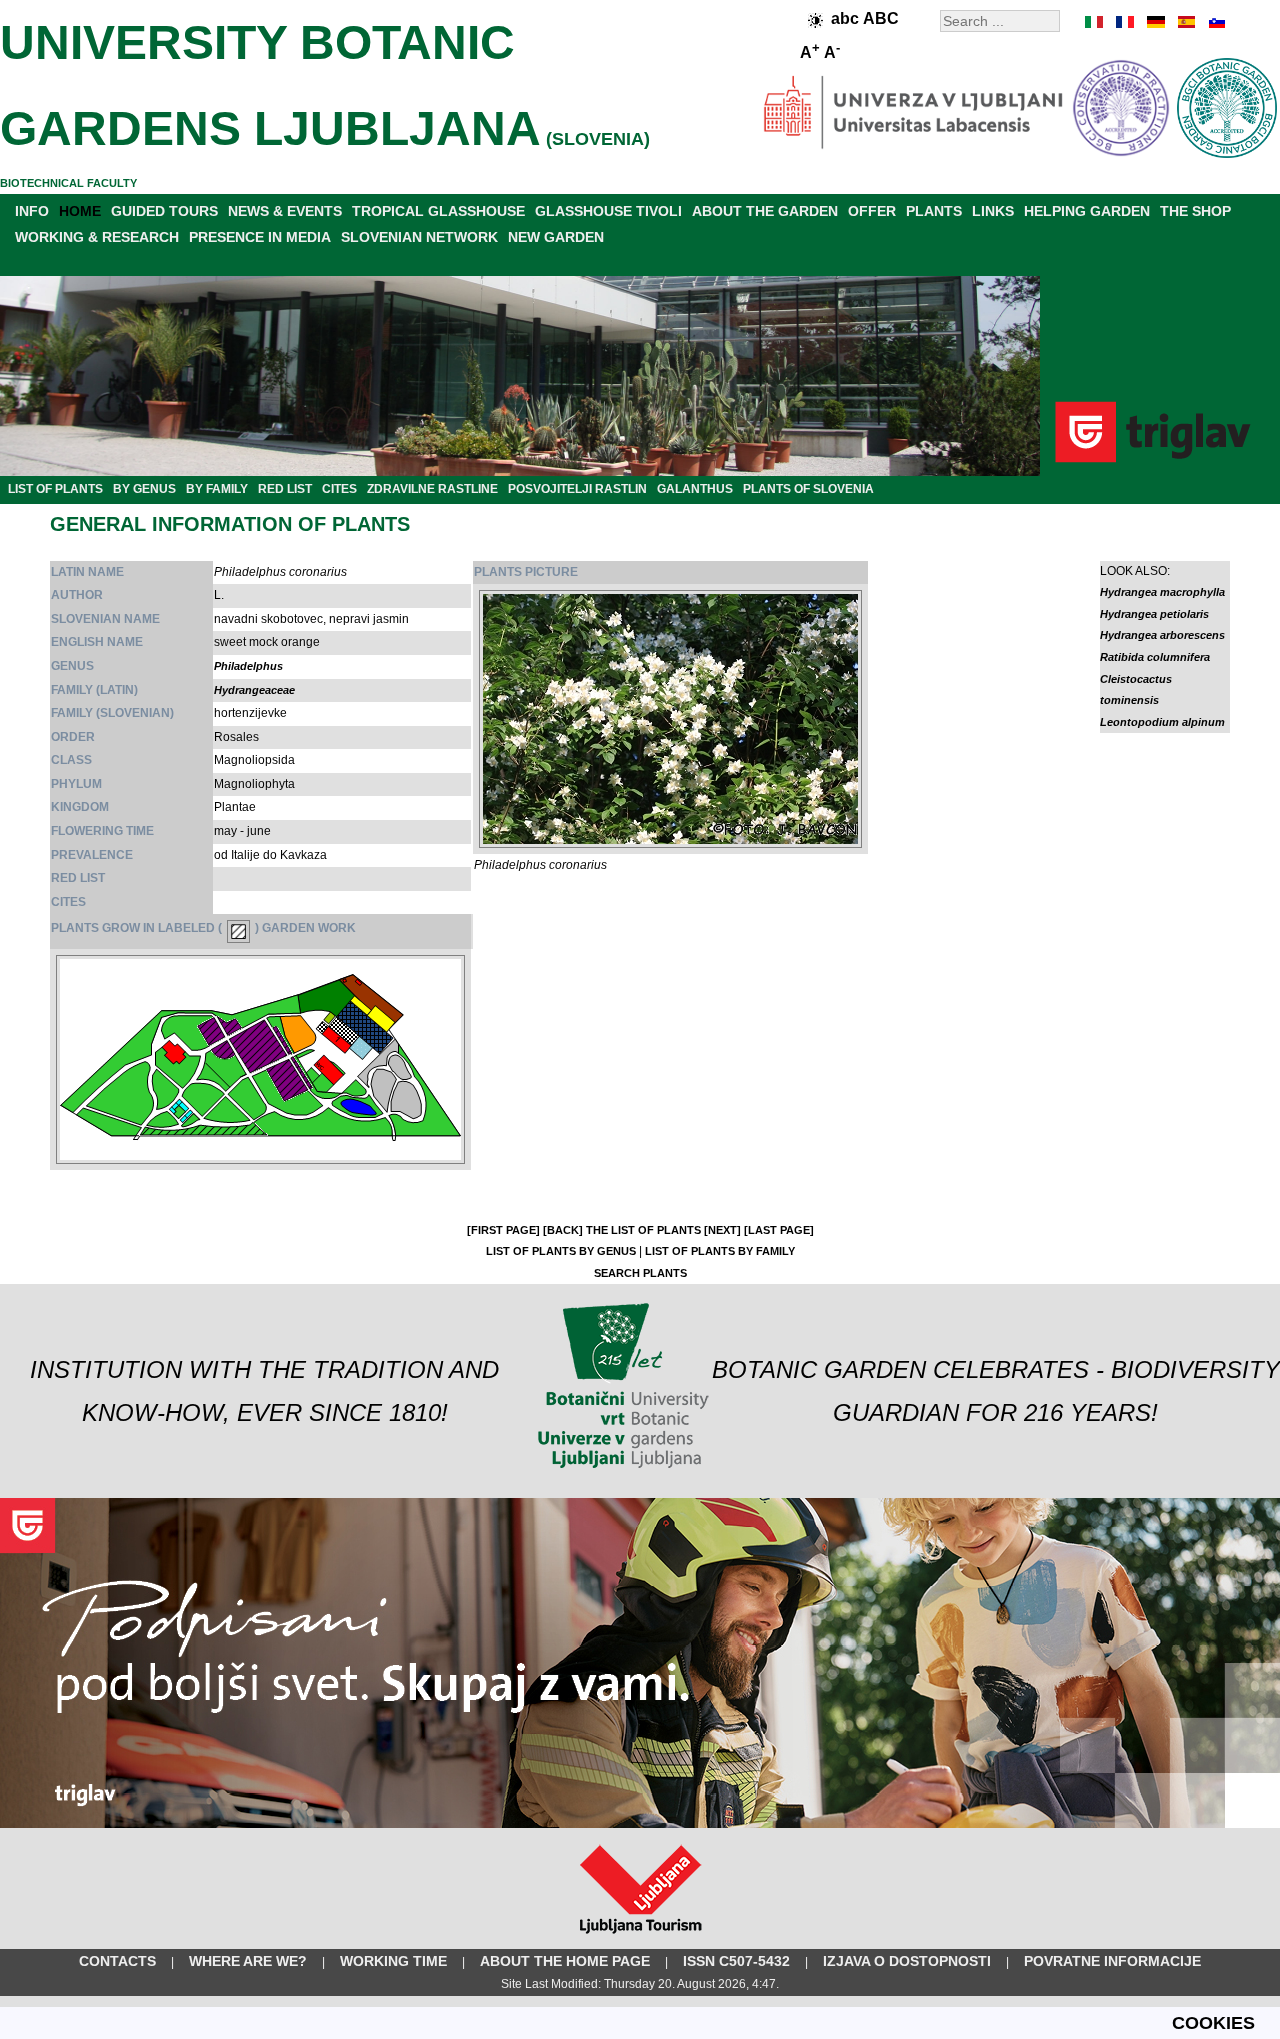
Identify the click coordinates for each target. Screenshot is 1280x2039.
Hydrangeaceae (254, 690)
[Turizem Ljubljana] (640, 1938)
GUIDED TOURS (164, 211)
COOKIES (1213, 2023)
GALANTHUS (695, 489)
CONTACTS (117, 1961)
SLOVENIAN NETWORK (419, 237)
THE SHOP (1195, 211)
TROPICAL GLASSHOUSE (438, 211)
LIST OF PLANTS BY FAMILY (720, 1251)
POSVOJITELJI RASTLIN (577, 489)
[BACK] (563, 1230)
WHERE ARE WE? (248, 1961)
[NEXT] (722, 1230)
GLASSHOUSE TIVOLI (608, 211)
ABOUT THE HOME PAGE (565, 1961)
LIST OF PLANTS (55, 489)
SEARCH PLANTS (640, 1273)
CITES (339, 489)
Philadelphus (248, 666)
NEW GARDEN (556, 237)
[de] (1155, 22)
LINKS (993, 211)
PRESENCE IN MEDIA (260, 237)
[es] (1185, 22)
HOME (80, 211)
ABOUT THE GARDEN (765, 211)
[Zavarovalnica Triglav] (640, 1824)
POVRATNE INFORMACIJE (1112, 1961)
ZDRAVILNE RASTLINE (432, 489)
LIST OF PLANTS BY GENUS (561, 1251)
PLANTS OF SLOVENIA (808, 489)
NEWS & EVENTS (285, 211)
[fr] (1125, 22)
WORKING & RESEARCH (97, 237)
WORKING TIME (393, 1961)
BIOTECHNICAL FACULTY (68, 183)
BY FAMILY (217, 489)
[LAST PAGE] (779, 1230)
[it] (1095, 22)
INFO (32, 211)
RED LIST (285, 489)
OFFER (872, 211)
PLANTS (934, 211)
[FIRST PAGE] (503, 1230)
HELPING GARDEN (1087, 211)
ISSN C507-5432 (736, 1961)
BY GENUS (144, 489)
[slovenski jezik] (1215, 22)
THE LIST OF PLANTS (643, 1230)
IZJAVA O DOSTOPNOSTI (907, 1961)
